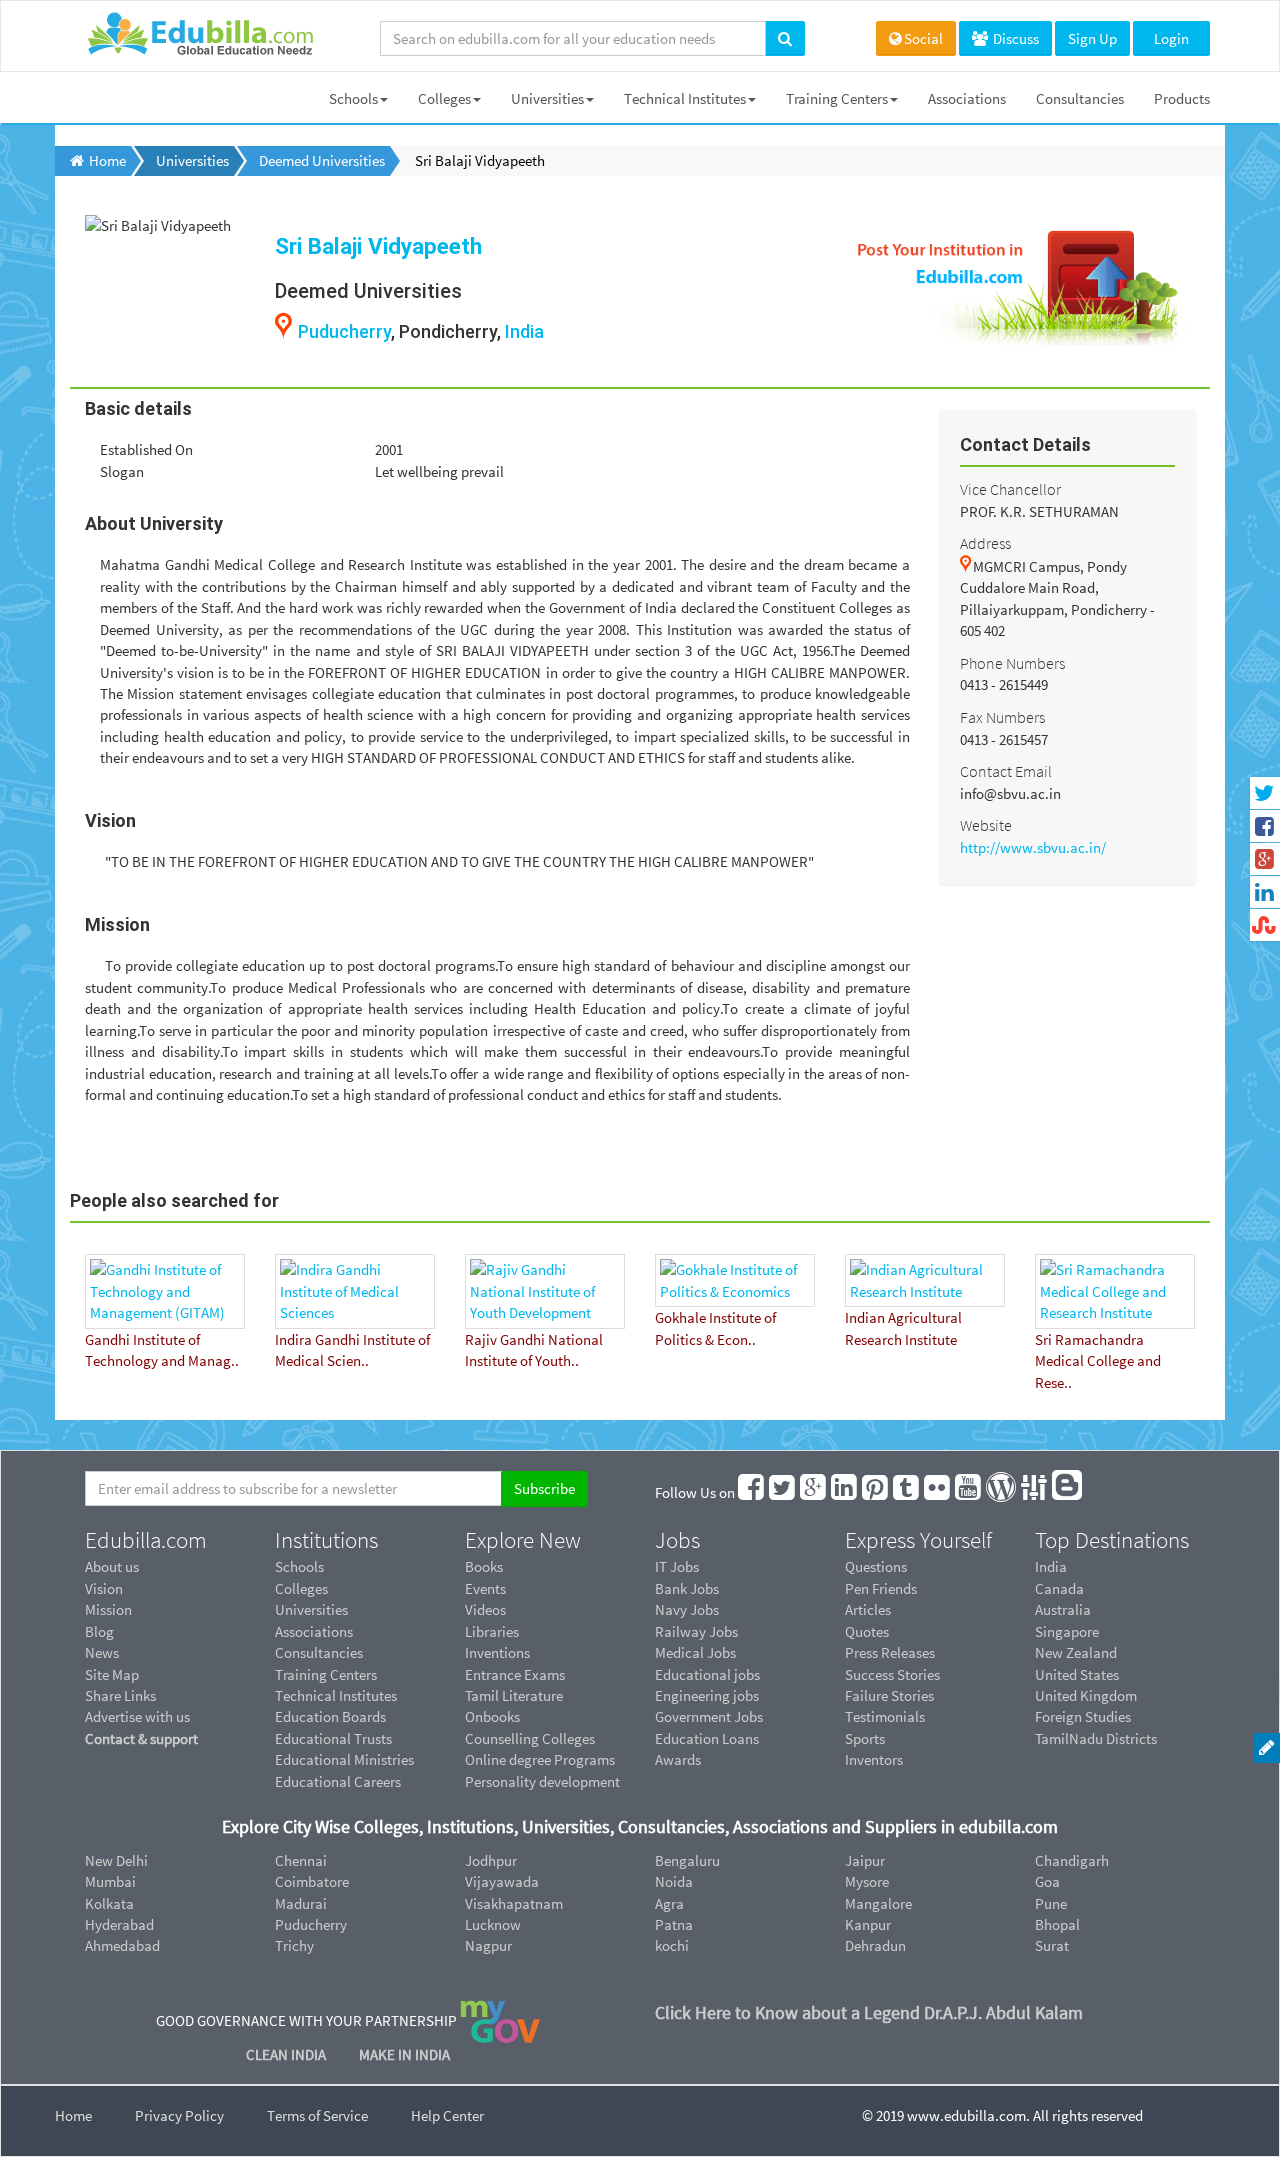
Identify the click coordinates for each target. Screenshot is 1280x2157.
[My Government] (500, 2019)
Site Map (112, 1674)
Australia (1063, 1609)
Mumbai (110, 1881)
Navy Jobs (687, 1609)
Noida (674, 1881)
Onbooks (492, 1716)
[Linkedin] (845, 1492)
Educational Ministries (344, 1759)
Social (923, 38)
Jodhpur (491, 1860)
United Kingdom (1086, 1695)
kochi (672, 1945)
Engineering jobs (707, 1695)
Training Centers (837, 98)
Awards (678, 1759)
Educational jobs (707, 1674)
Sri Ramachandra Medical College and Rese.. (1098, 1361)
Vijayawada (502, 1881)
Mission (108, 1609)
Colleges (444, 98)
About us (112, 1566)
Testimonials (885, 1716)
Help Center (447, 2115)
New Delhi (116, 1860)
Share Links (120, 1695)
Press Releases (890, 1652)
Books (484, 1566)
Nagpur (488, 1945)
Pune (1051, 1903)
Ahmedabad (122, 1945)
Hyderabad (119, 1924)
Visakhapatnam (514, 1903)
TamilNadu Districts (1096, 1738)
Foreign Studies (1083, 1716)
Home (73, 2115)
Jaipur (865, 1860)
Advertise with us (137, 1716)
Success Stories (892, 1674)
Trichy (294, 1945)
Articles (868, 1609)
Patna (674, 1924)
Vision (104, 1588)
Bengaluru (687, 1860)
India (524, 331)
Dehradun (875, 1945)
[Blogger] (1068, 1492)
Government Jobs (709, 1716)
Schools (353, 98)
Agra (669, 1903)
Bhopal (1057, 1924)
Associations (967, 98)
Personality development (542, 1781)
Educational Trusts (333, 1738)
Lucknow (493, 1924)
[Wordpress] (1002, 1492)
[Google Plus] (814, 1492)
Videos (485, 1609)
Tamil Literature (514, 1695)
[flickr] (938, 1492)
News (102, 1652)
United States (1077, 1674)
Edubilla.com (146, 1540)
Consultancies (1080, 98)
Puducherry (344, 331)
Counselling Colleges (530, 1738)
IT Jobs (677, 1566)
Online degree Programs (540, 1759)
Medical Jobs (695, 1652)
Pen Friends (881, 1588)
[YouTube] (969, 1492)
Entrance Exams (515, 1674)
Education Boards (330, 1716)
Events (485, 1588)
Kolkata (109, 1903)
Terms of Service (317, 2115)
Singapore (1067, 1631)
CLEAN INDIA (287, 2054)
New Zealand (1076, 1652)
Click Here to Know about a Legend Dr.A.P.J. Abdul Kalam (869, 2012)
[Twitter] (783, 1492)
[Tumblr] (907, 1492)
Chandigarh (1072, 1860)
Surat (1052, 1945)
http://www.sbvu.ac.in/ (1033, 847)
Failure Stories (889, 1695)
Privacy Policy (179, 2115)
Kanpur (868, 1924)
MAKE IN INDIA (404, 2054)
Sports (865, 1738)
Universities (547, 98)
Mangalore (878, 1903)
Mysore (867, 1881)
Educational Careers (338, 1781)
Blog (99, 1631)
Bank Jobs (687, 1588)
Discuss (1014, 38)
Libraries (492, 1631)
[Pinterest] (876, 1492)
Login (1171, 38)
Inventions (497, 1652)
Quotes (867, 1631)
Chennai (301, 1860)
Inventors (874, 1759)
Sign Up (1092, 38)
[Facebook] (752, 1492)
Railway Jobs (696, 1631)
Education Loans (707, 1738)
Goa (1047, 1881)
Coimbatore (312, 1881)
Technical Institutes (685, 98)
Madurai (301, 1903)
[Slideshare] (1035, 1492)
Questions (876, 1566)
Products (1182, 98)
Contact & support (141, 1738)
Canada (1059, 1588)
